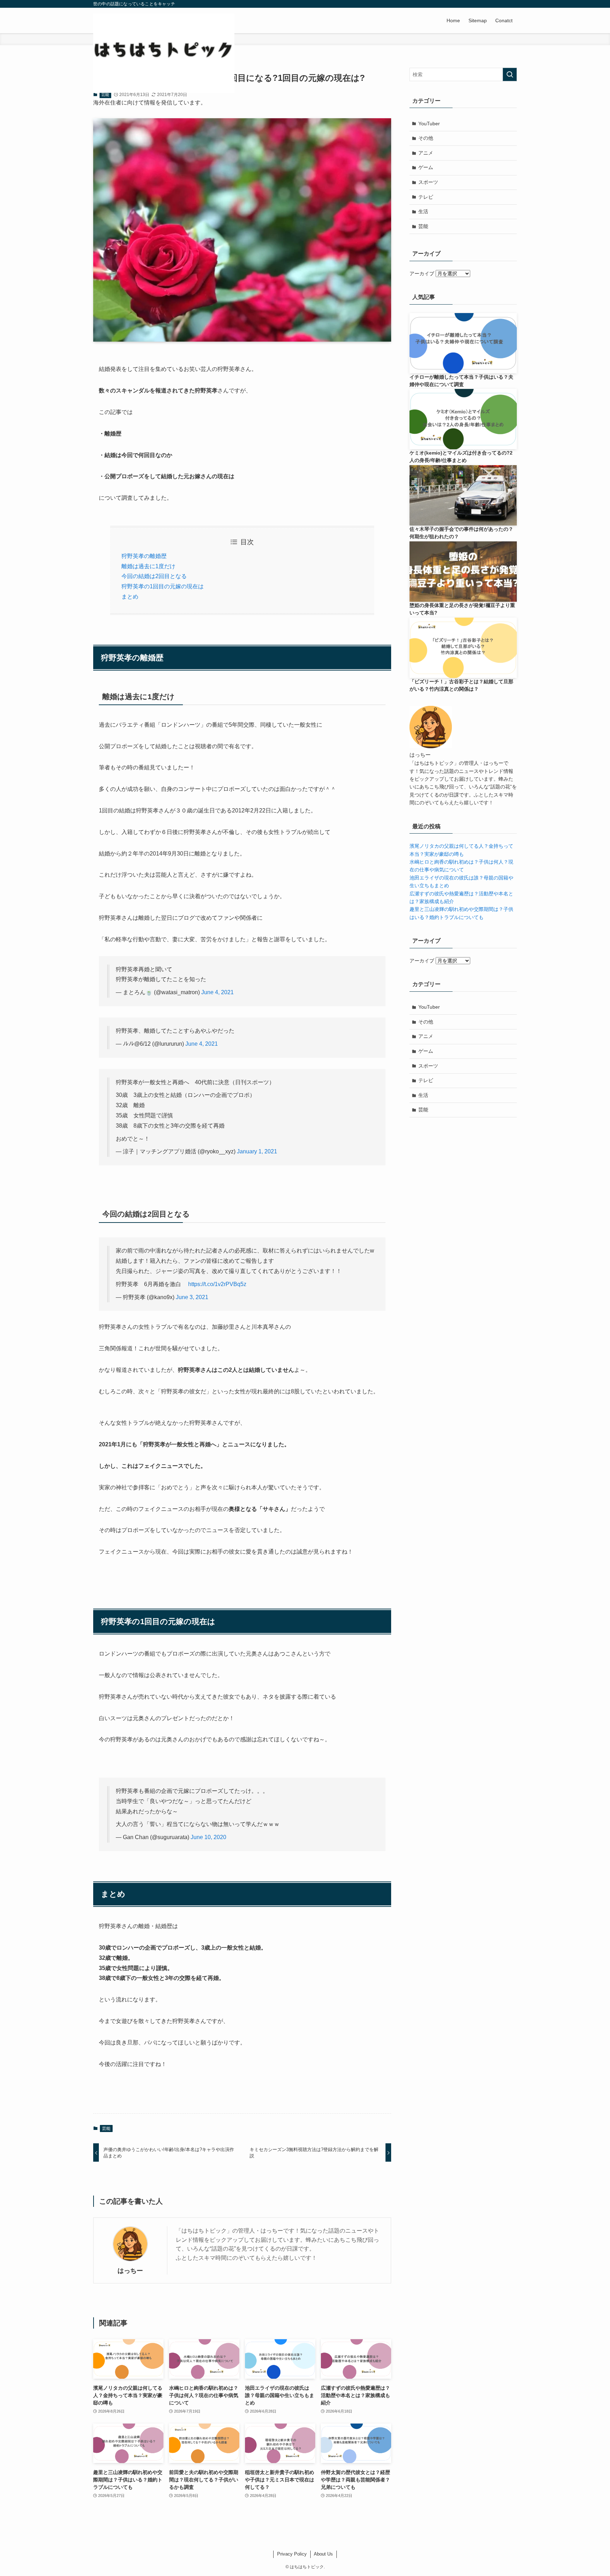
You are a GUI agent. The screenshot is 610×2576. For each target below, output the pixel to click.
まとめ (130, 597)
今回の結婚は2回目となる (154, 576)
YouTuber (429, 124)
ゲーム (426, 167)
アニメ (426, 153)
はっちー (130, 2271)
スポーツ (428, 182)
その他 (426, 138)
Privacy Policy (292, 2554)
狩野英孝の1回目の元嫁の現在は (163, 586)
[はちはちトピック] (164, 54)
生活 (423, 211)
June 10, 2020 (208, 1837)
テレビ (426, 197)
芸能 (105, 95)
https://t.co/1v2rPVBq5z (217, 1284)
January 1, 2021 (257, 1151)
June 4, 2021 (217, 992)
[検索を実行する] (510, 74)
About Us (323, 2554)
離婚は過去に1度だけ (148, 566)
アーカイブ (422, 274)
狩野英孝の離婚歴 (144, 556)
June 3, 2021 (192, 1297)
